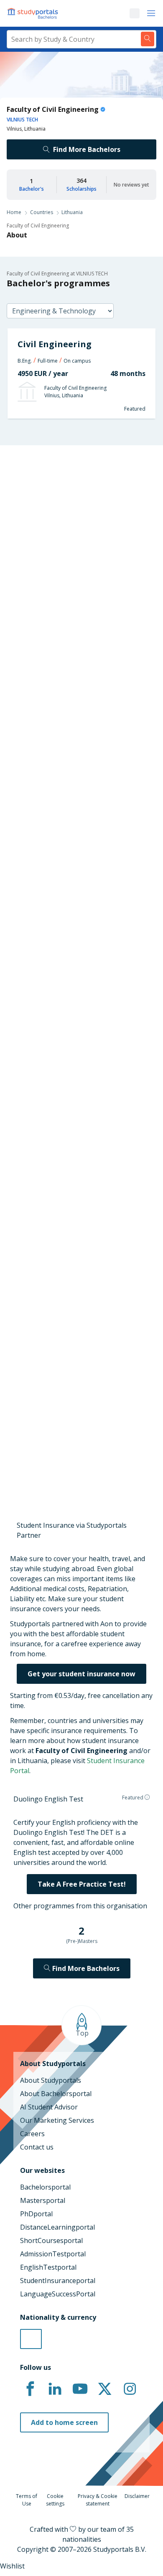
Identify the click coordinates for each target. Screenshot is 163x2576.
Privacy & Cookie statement (98, 2500)
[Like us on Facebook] (30, 2389)
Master (51, 675)
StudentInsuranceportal (58, 2281)
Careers (32, 2134)
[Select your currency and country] (31, 2339)
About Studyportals (51, 2080)
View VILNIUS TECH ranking (50, 1027)
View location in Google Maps (69, 1341)
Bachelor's (32, 189)
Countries (42, 212)
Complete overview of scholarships (78, 944)
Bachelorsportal (45, 2187)
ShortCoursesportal (51, 2240)
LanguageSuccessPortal (58, 2294)
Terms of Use (27, 2500)
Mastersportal (43, 2200)
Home (14, 212)
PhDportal (36, 2214)
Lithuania (72, 212)
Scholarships (81, 189)
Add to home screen (64, 2422)
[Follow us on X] (105, 2389)
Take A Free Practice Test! (82, 1884)
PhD (79, 675)
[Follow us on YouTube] (80, 2389)
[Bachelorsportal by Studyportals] (33, 13)
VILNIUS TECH (22, 120)
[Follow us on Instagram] (130, 2389)
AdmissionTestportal (53, 2254)
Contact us (37, 2147)
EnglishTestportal (48, 2267)
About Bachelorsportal (56, 2094)
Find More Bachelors (87, 149)
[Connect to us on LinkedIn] (55, 2389)
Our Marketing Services (57, 2120)
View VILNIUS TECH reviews (50, 1435)
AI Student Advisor (49, 2107)
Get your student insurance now (81, 1674)
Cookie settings (55, 2500)
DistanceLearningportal (57, 2227)
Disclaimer (137, 2496)
